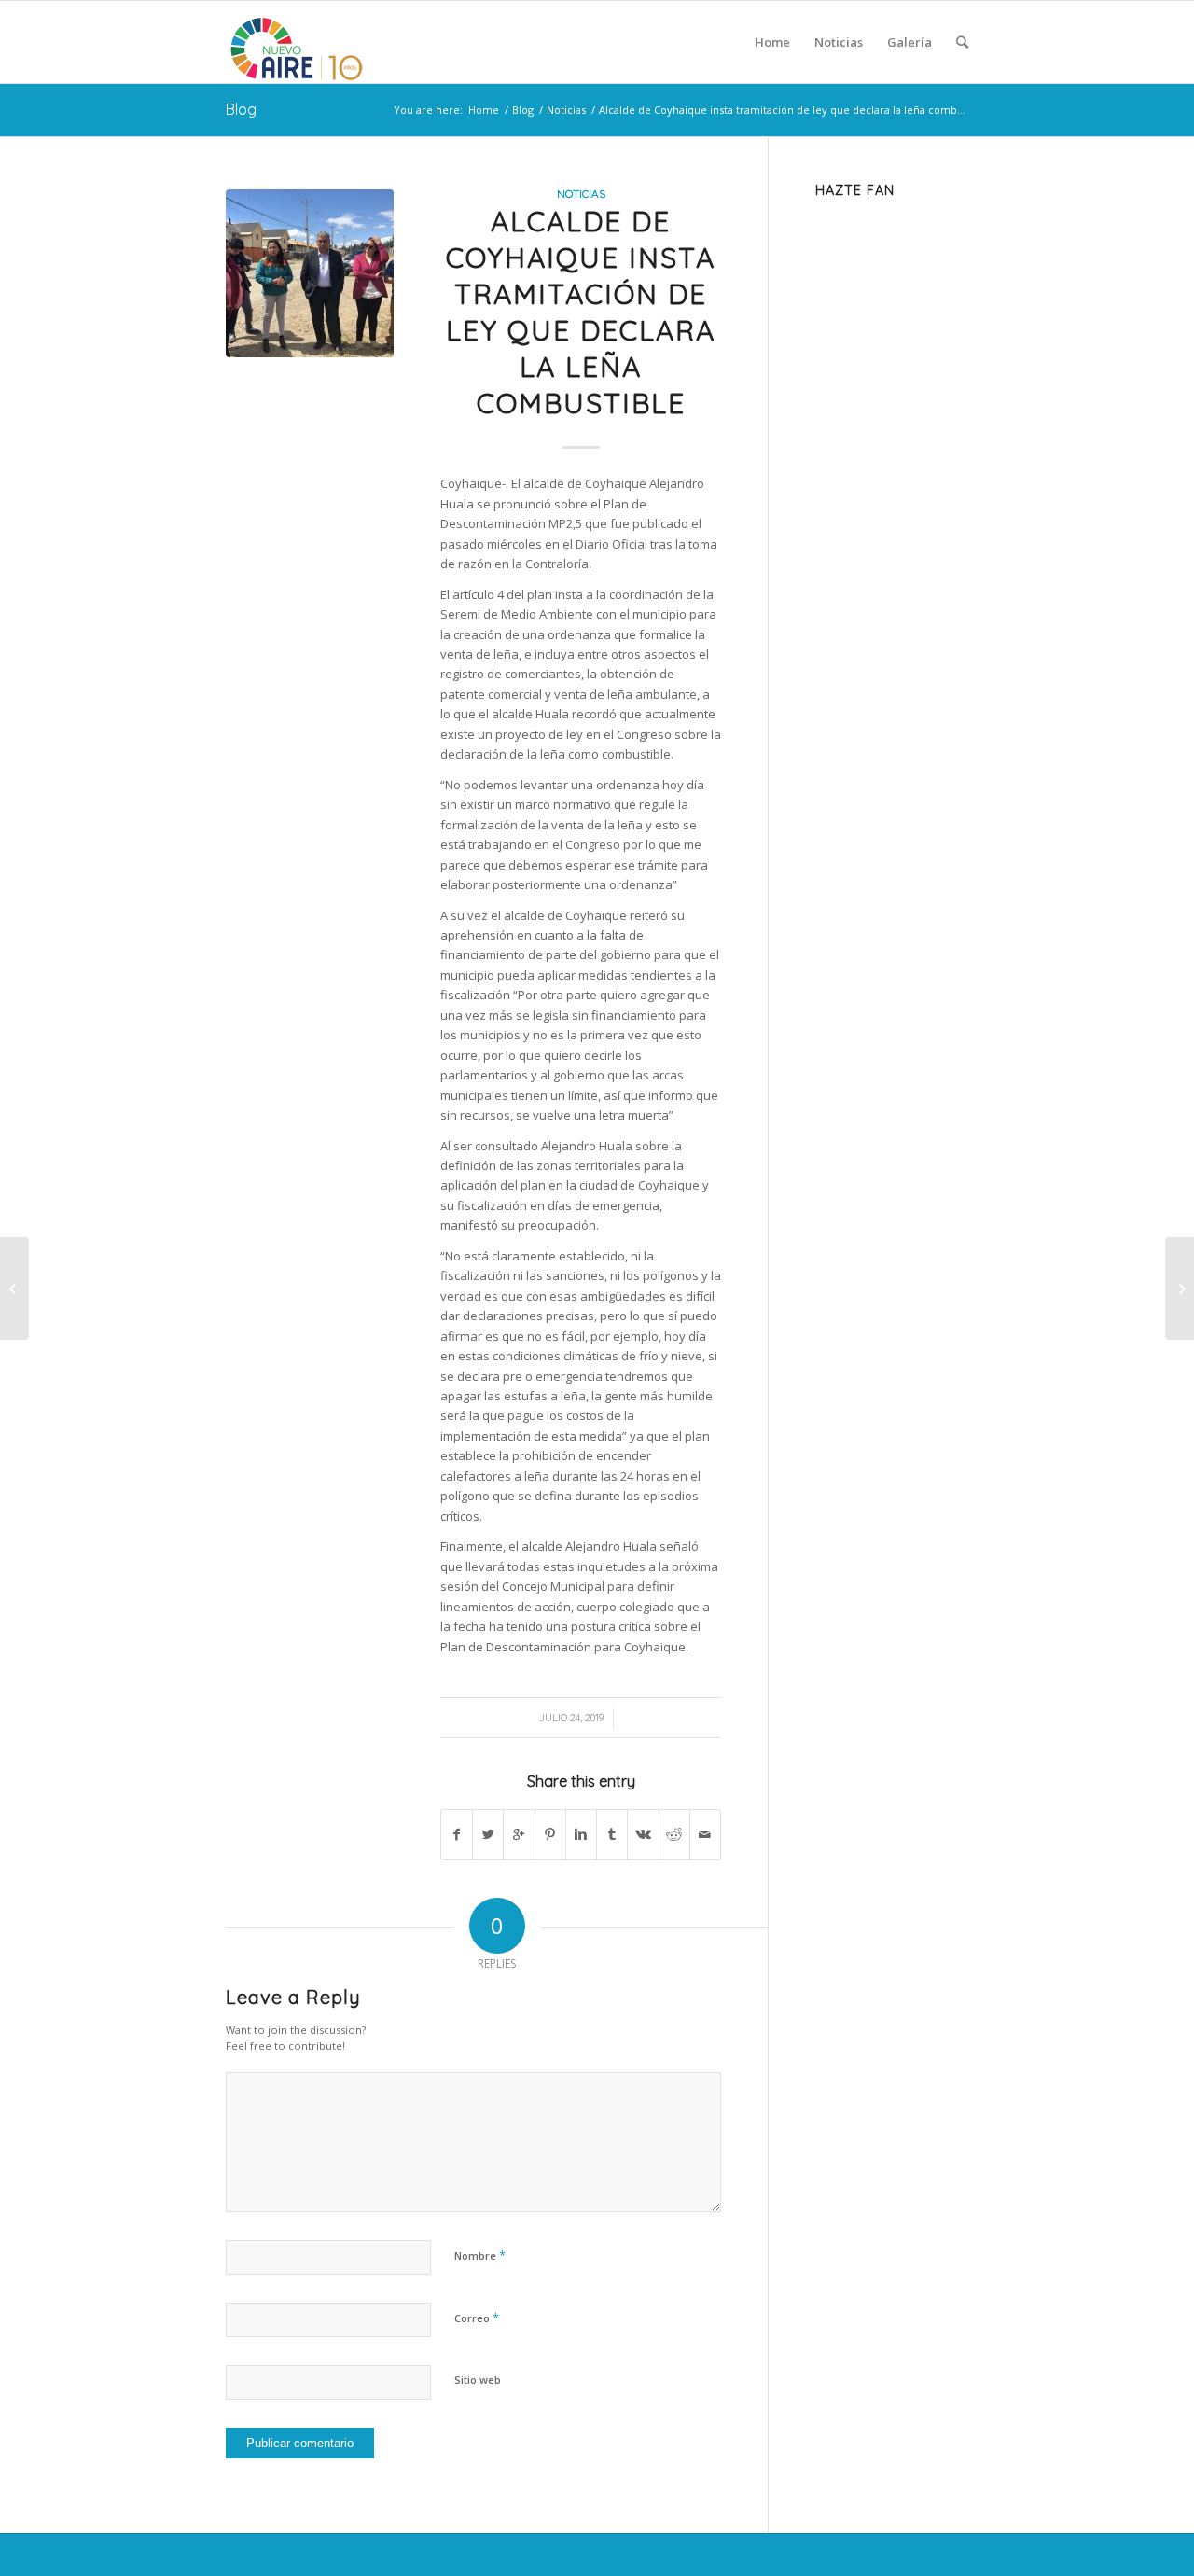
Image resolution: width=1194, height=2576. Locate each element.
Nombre (480, 2255)
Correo (477, 2318)
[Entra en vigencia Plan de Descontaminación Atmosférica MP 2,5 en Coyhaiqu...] (1180, 1288)
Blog (241, 109)
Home (484, 110)
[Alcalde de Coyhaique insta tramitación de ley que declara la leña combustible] (310, 273)
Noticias (566, 110)
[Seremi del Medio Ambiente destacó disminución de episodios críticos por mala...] (14, 1288)
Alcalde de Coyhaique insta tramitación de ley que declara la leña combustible (581, 312)
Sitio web (478, 2380)
